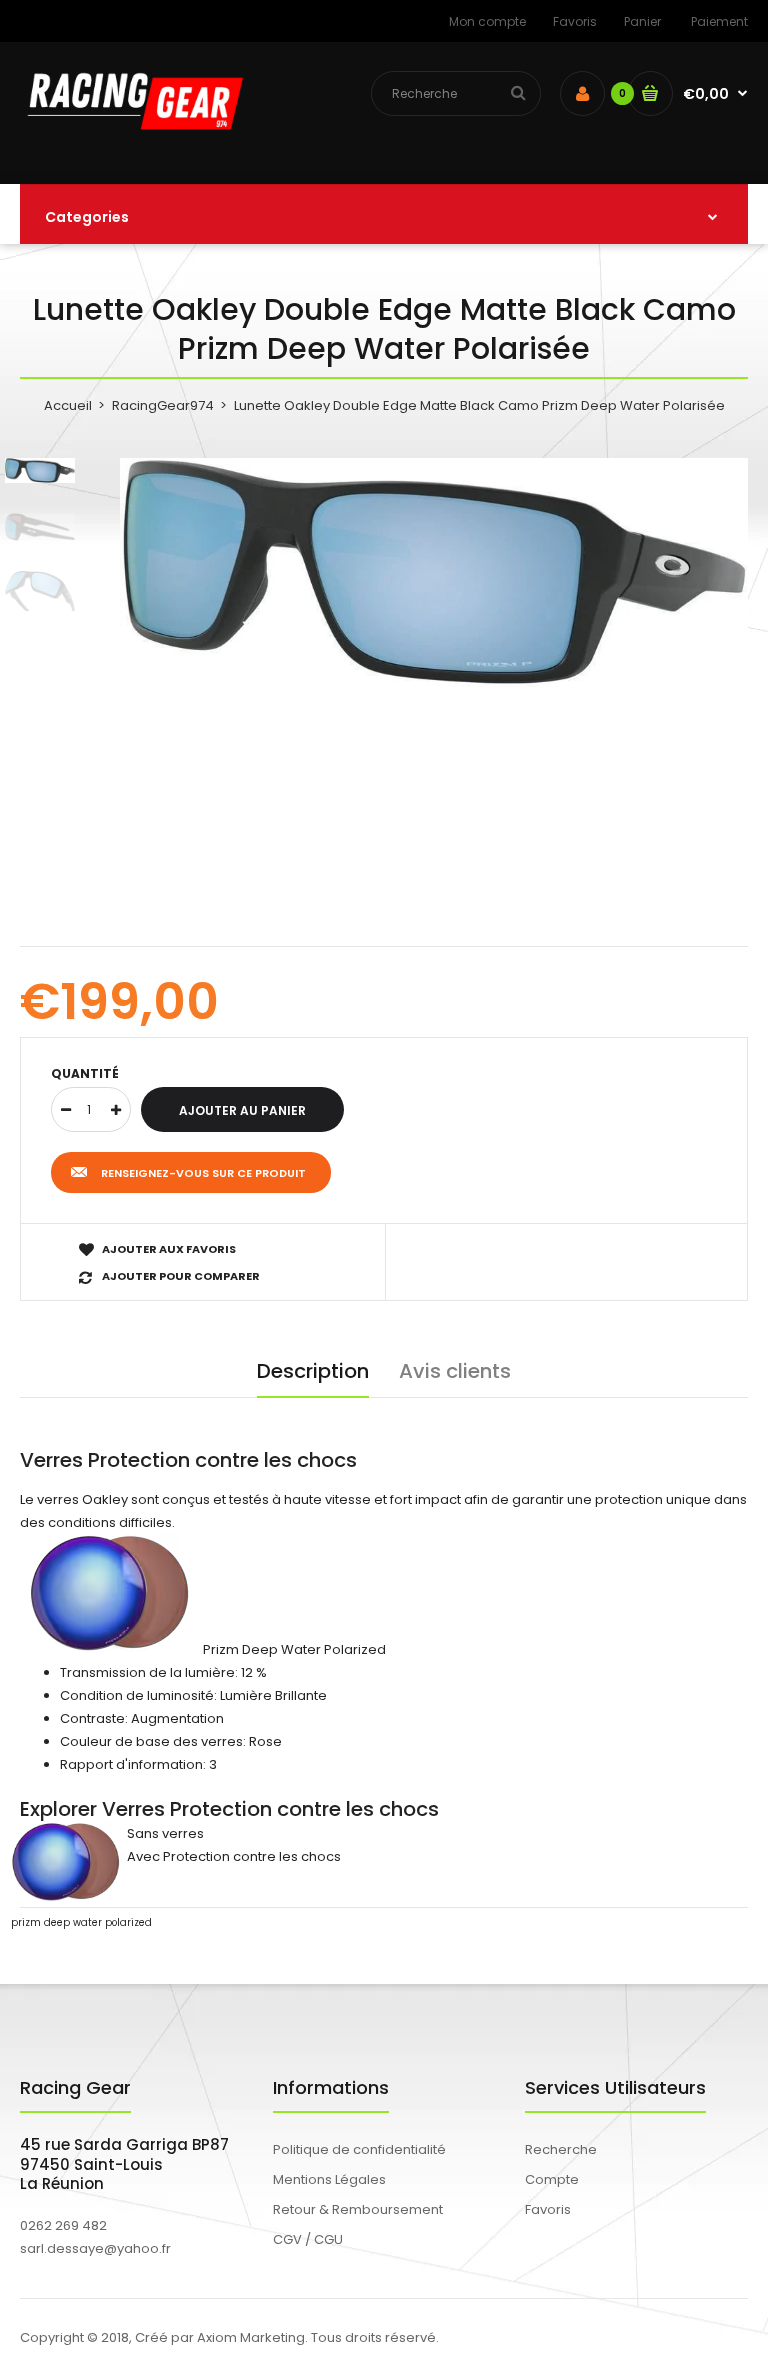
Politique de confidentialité (359, 2149)
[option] (434, 573)
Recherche (561, 2149)
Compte (552, 2179)
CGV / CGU (308, 2239)
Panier (642, 21)
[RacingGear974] (131, 142)
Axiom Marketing (251, 2337)
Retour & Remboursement (358, 2209)
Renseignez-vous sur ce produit (203, 1173)
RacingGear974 (163, 405)
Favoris (575, 21)
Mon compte (487, 21)
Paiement (719, 21)
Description (313, 1371)
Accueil (68, 405)
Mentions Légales (329, 2179)
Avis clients (455, 1371)
